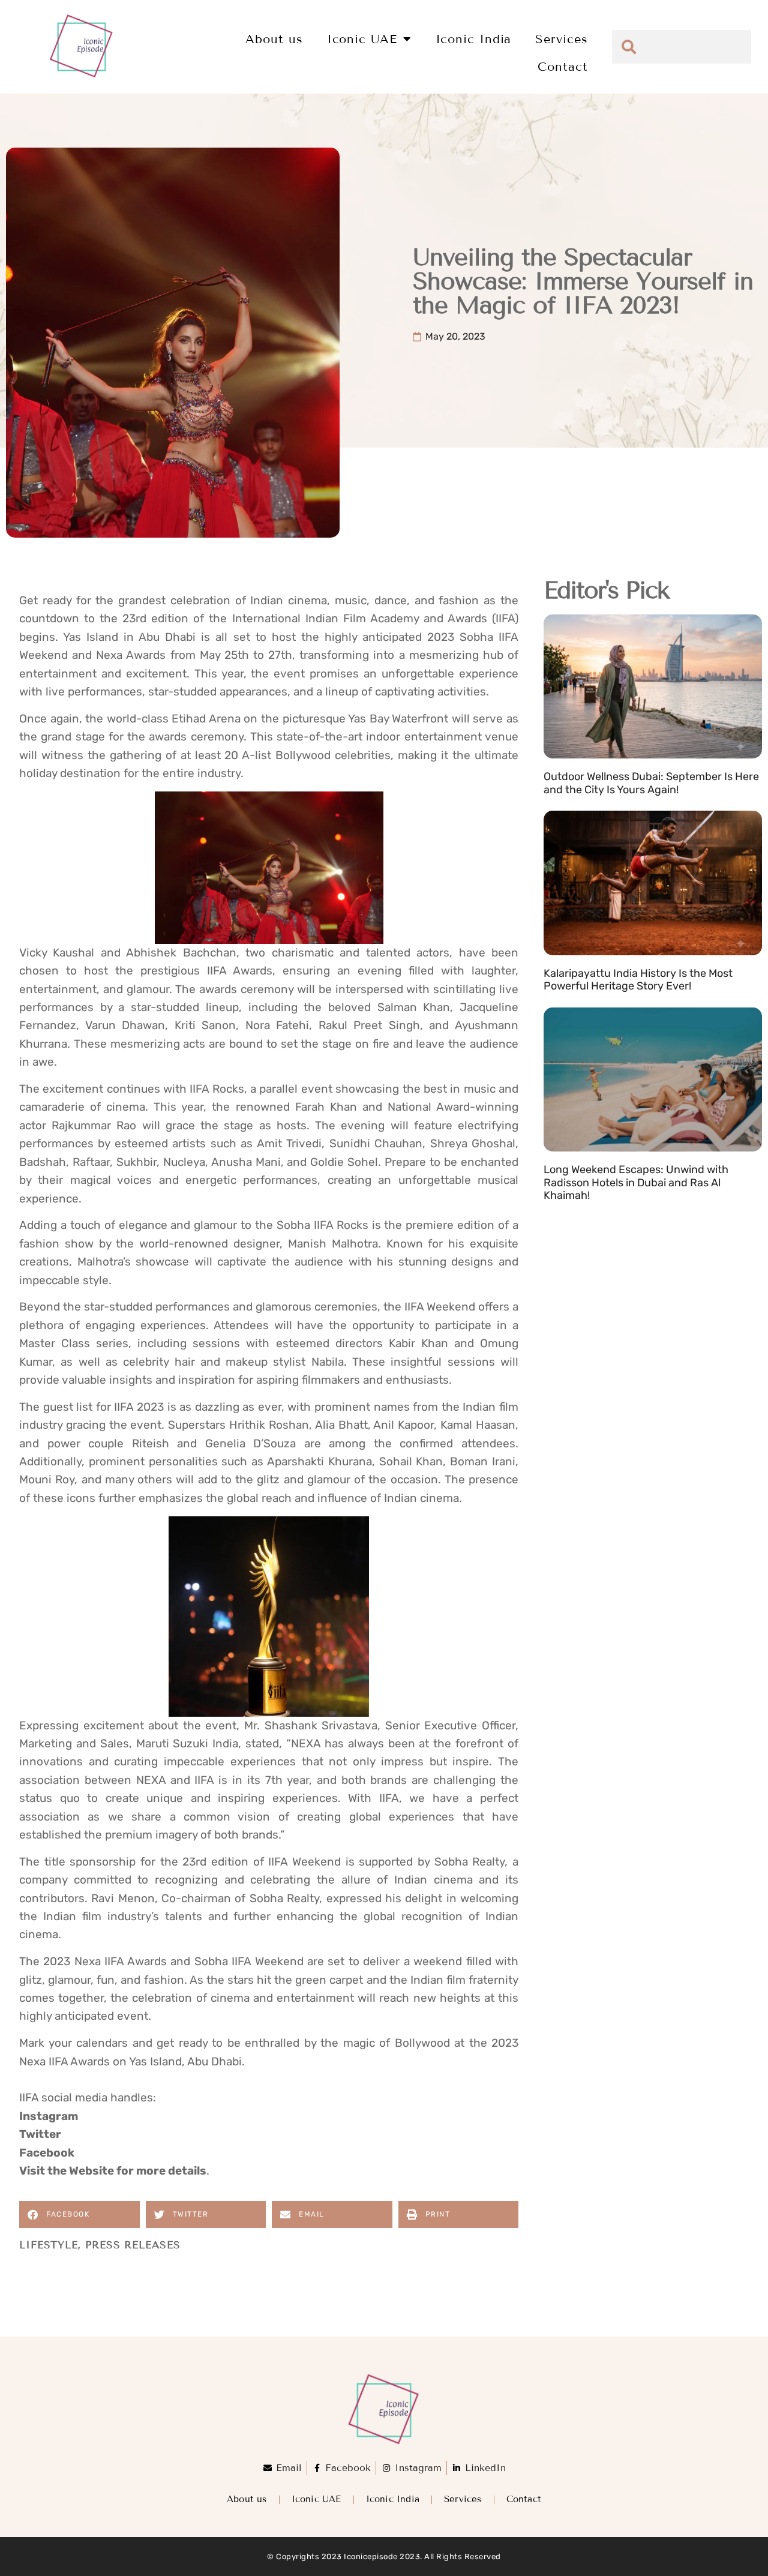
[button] (79, 2214)
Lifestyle (49, 2245)
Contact (562, 67)
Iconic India (474, 39)
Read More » (572, 804)
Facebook (47, 2153)
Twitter (40, 2134)
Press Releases (133, 2245)
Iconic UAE (362, 39)
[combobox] (682, 47)
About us (274, 39)
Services (561, 39)
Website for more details (138, 2171)
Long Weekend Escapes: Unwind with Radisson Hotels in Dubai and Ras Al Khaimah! (636, 1182)
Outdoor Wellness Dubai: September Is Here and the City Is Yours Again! (651, 783)
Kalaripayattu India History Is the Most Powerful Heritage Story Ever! (638, 980)
